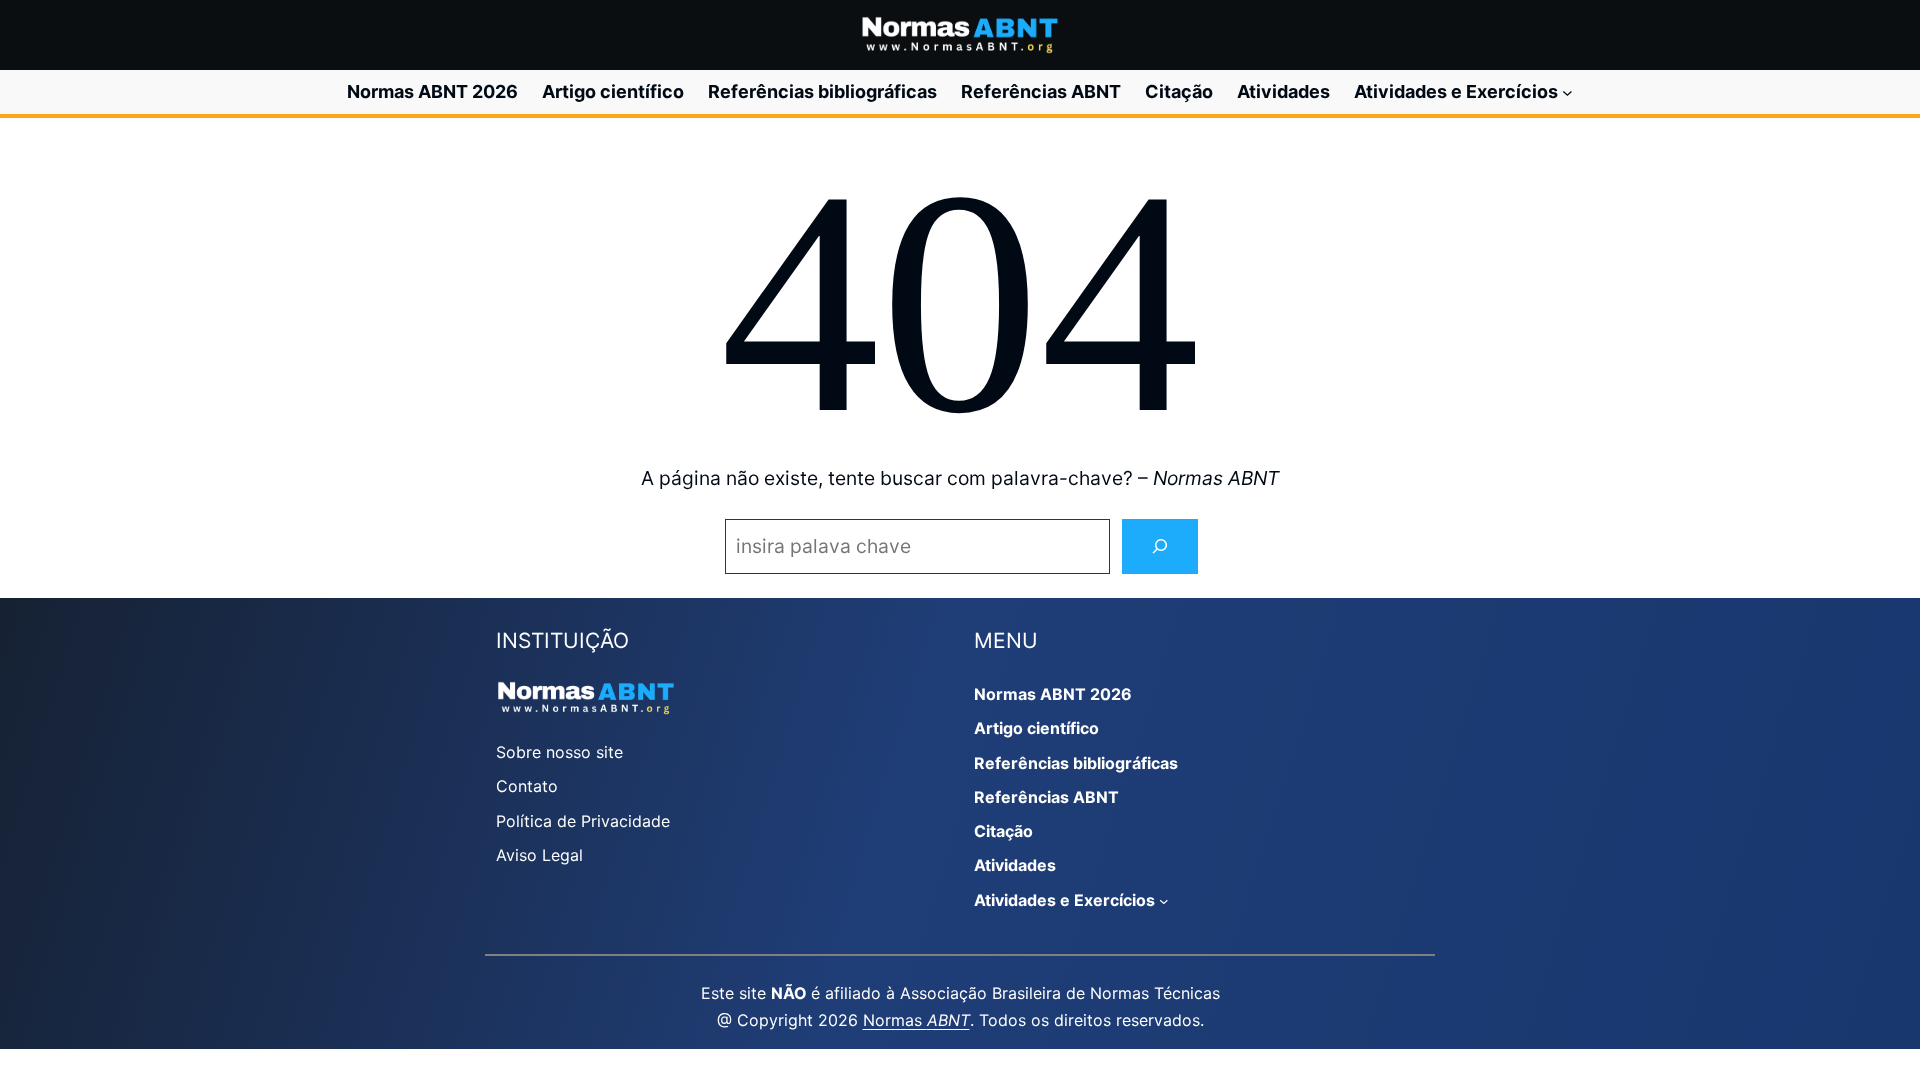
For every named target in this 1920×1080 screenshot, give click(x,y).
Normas (916, 1020)
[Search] (1160, 546)
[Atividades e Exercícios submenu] (1567, 92)
